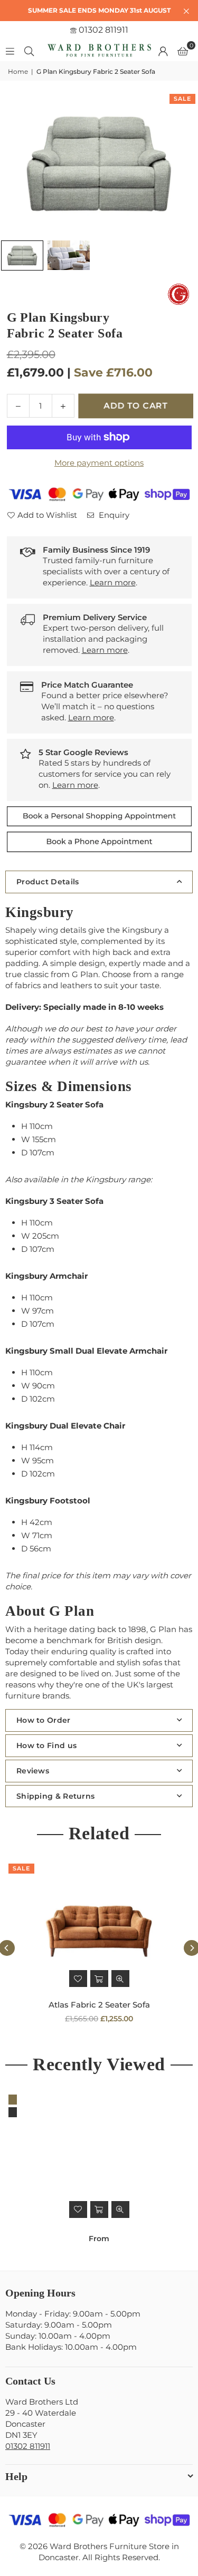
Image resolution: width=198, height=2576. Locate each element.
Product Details (48, 882)
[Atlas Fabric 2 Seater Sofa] (99, 1926)
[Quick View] (120, 1979)
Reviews (33, 1771)
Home (18, 71)
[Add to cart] (99, 1979)
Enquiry (113, 515)
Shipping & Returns (55, 1796)
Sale (182, 99)
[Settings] (163, 51)
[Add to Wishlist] (78, 1979)
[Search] (29, 50)
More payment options (99, 463)
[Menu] (10, 50)
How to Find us (46, 1745)
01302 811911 (102, 30)
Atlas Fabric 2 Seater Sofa (99, 2005)
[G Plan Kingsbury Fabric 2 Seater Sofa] (22, 255)
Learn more (113, 582)
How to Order (44, 1720)
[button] (183, 51)
